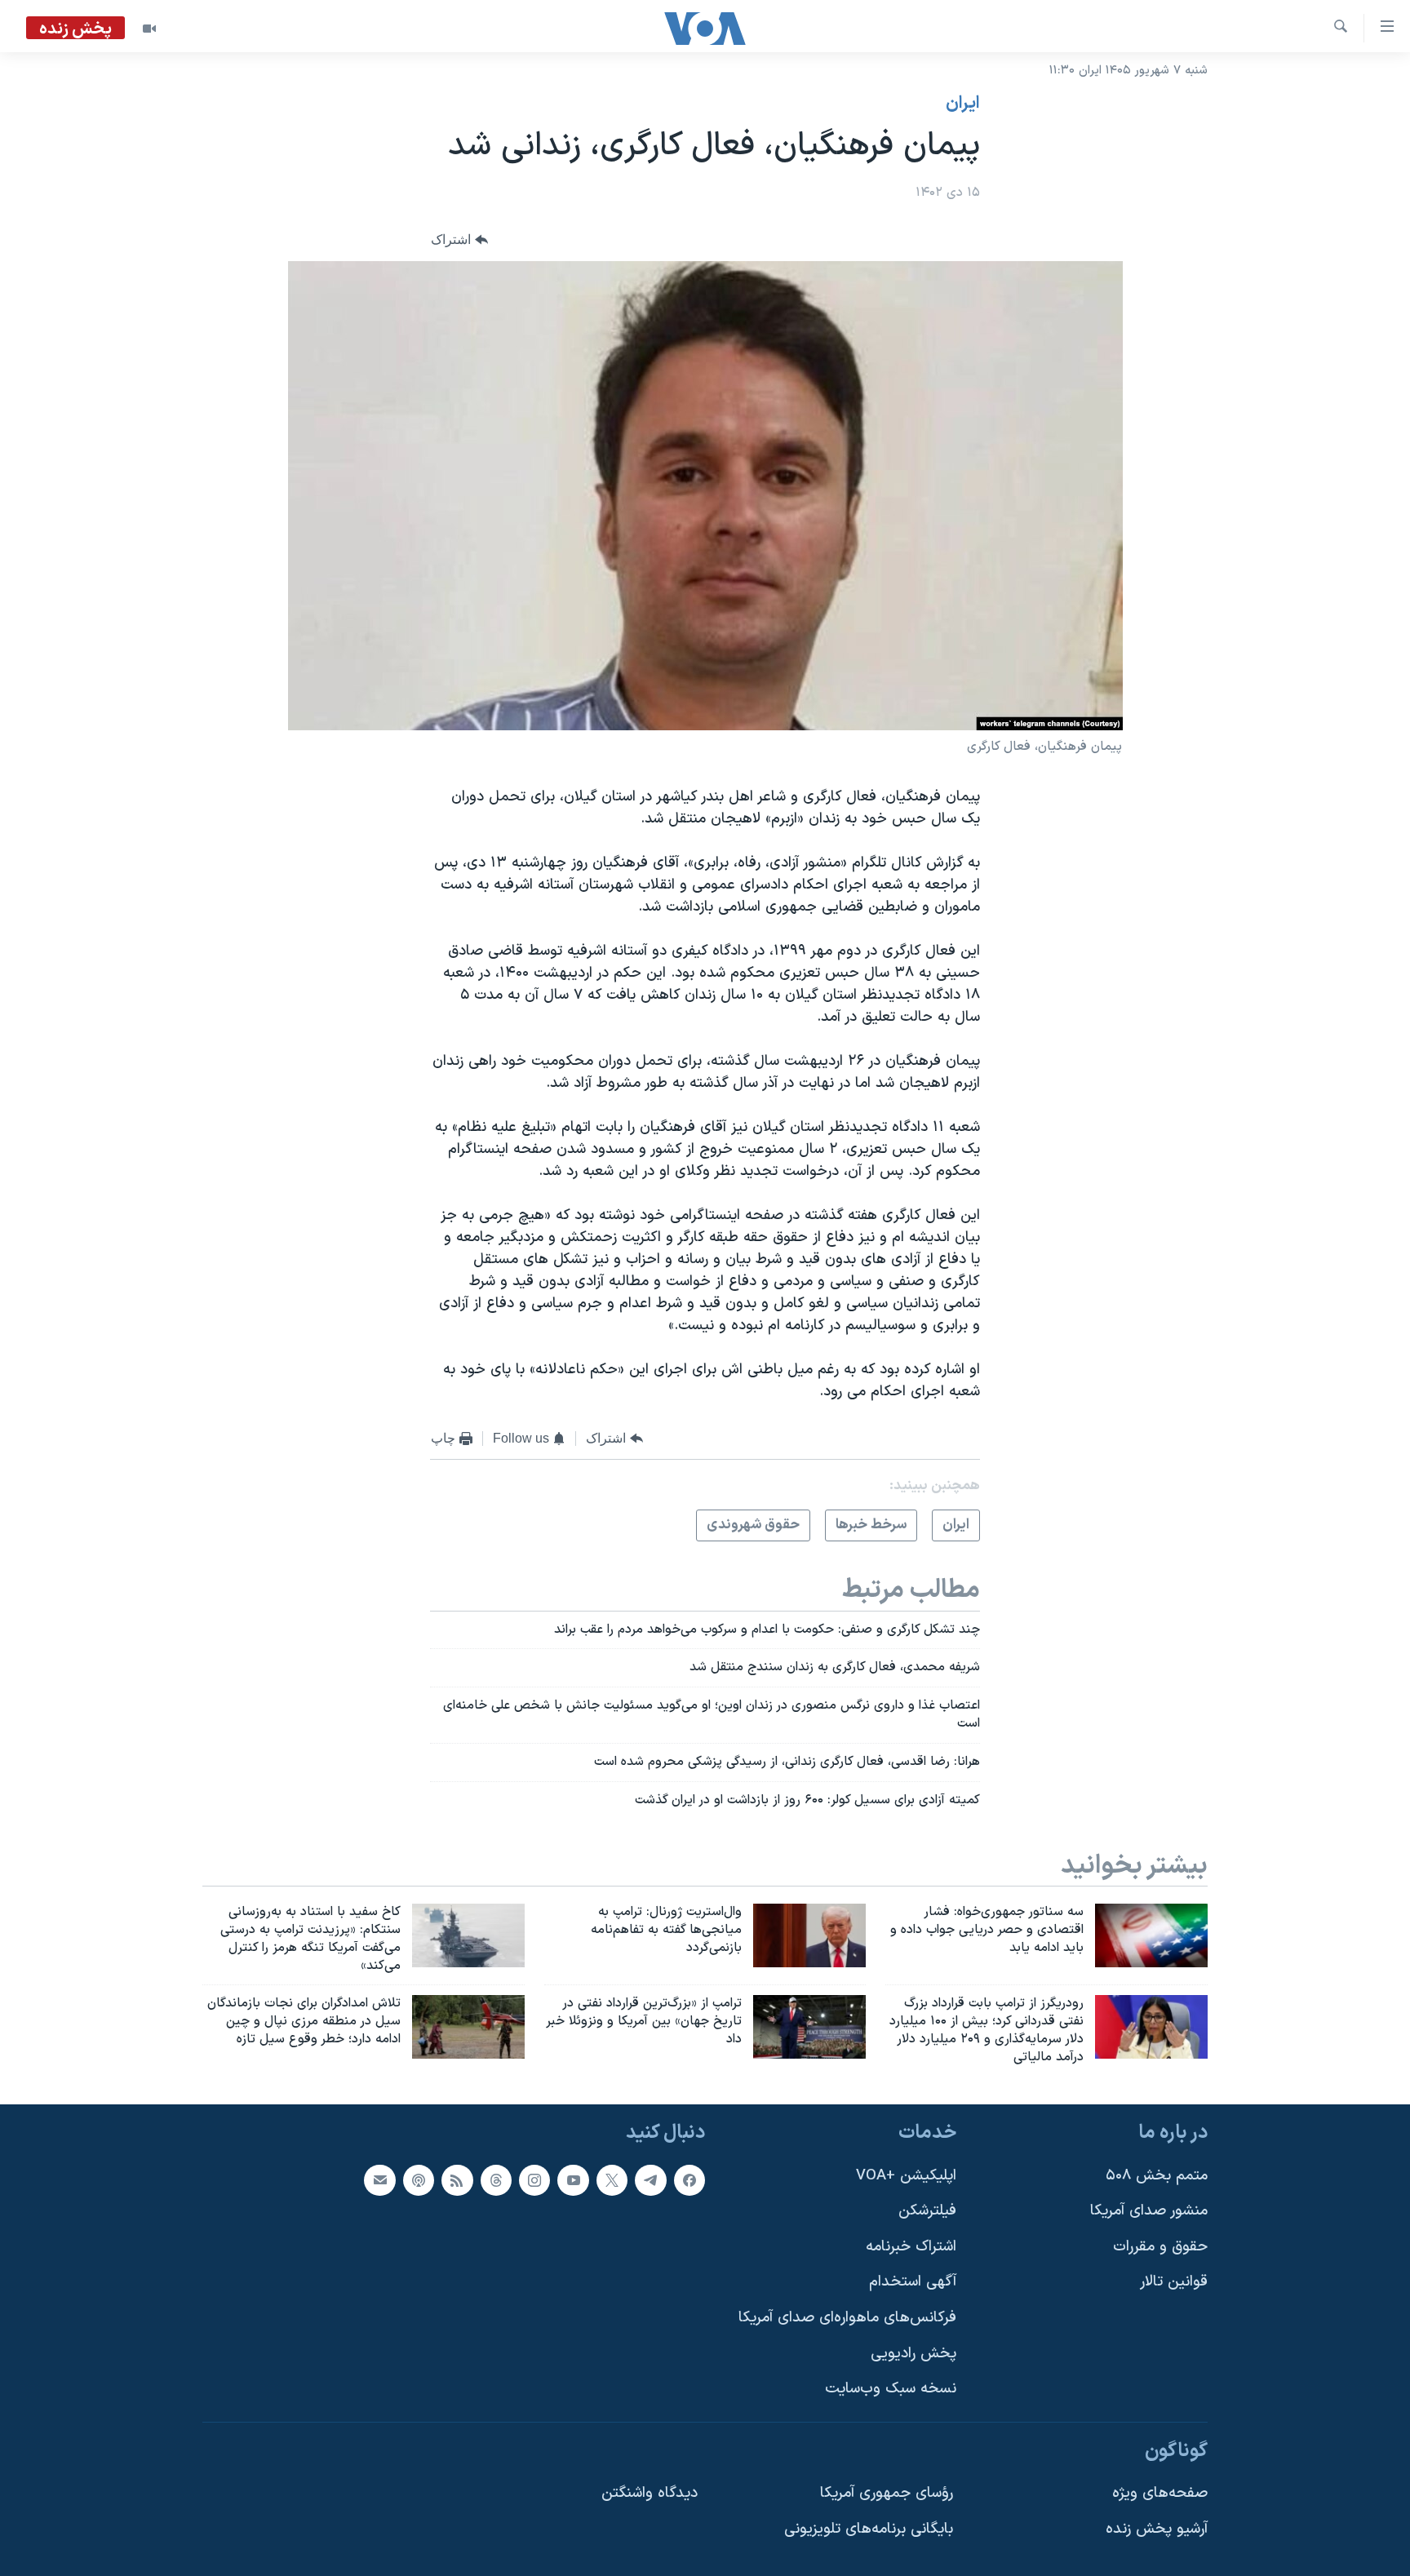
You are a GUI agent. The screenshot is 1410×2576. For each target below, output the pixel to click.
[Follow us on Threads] (496, 2179)
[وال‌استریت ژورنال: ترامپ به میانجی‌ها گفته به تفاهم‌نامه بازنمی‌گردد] (809, 1935)
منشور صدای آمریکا (1149, 2211)
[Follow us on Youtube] (573, 2179)
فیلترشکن (927, 2211)
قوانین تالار (1174, 2282)
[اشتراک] (379, 2179)
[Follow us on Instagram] (534, 2179)
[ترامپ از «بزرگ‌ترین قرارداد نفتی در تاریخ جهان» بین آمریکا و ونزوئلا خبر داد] (809, 2027)
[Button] (459, 240)
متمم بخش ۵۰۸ (1157, 2175)
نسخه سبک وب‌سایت (891, 2389)
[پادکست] (419, 2179)
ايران (963, 104)
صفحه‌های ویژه (1160, 2493)
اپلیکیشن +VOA (906, 2175)
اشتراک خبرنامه (911, 2247)
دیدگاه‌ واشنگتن (650, 2493)
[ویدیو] (149, 29)
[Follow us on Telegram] (650, 2179)
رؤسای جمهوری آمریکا (887, 2493)
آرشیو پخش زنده (1157, 2529)
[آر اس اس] (457, 2179)
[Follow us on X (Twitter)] (612, 2179)
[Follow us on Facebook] (689, 2179)
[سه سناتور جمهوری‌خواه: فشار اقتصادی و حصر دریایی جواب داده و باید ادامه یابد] (1151, 1935)
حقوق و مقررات (1160, 2247)
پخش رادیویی (913, 2353)
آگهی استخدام (913, 2282)
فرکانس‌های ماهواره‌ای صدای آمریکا (847, 2318)
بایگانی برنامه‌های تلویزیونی (869, 2529)
